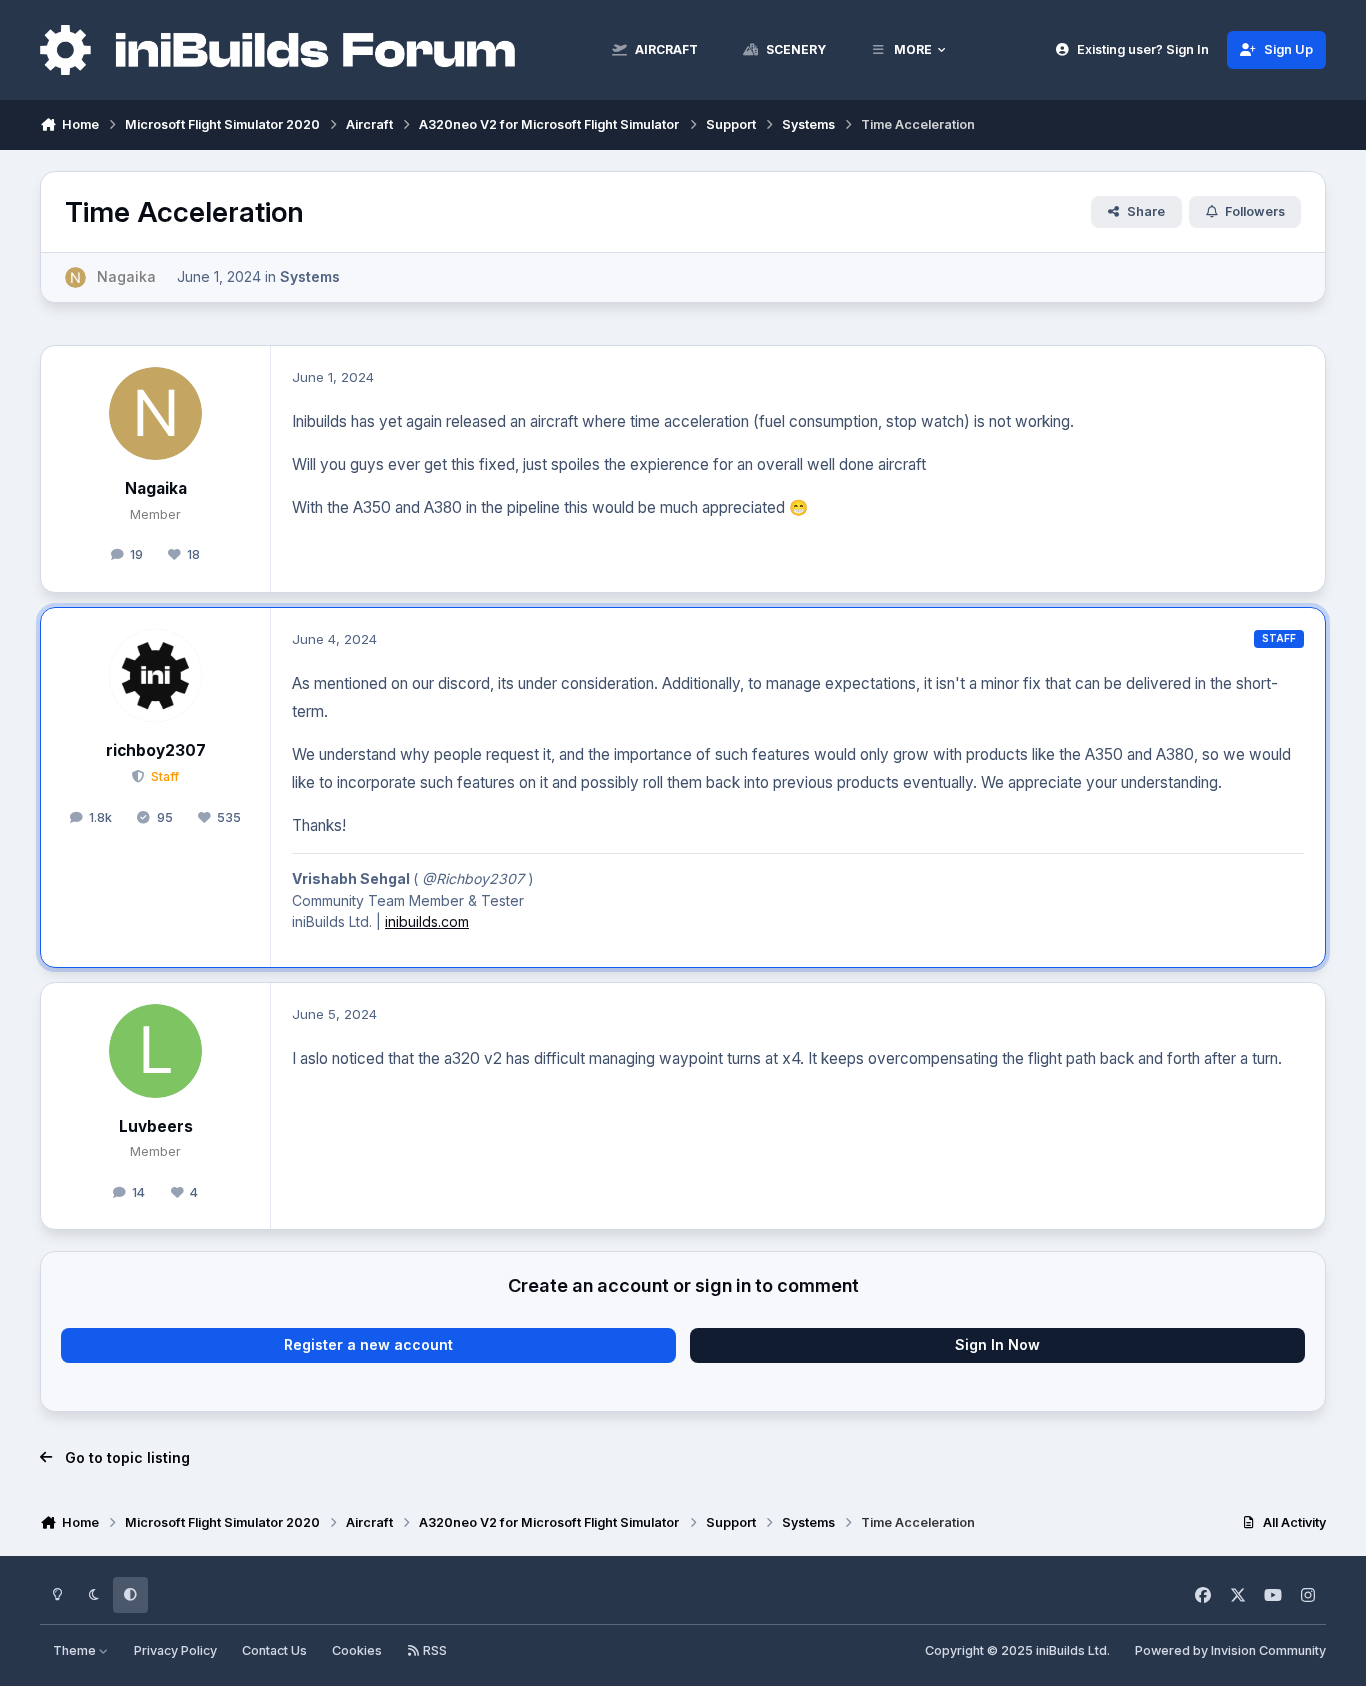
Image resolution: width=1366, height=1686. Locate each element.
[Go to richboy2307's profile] (156, 676)
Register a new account (368, 1344)
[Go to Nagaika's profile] (75, 277)
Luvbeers (156, 1126)
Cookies (357, 1650)
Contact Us (274, 1650)
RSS (433, 1650)
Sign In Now (997, 1344)
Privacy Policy (175, 1650)
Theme (76, 1650)
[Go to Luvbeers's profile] (156, 1051)
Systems (310, 276)
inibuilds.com (427, 921)
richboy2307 (156, 750)
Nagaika (156, 488)
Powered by (1230, 1650)
